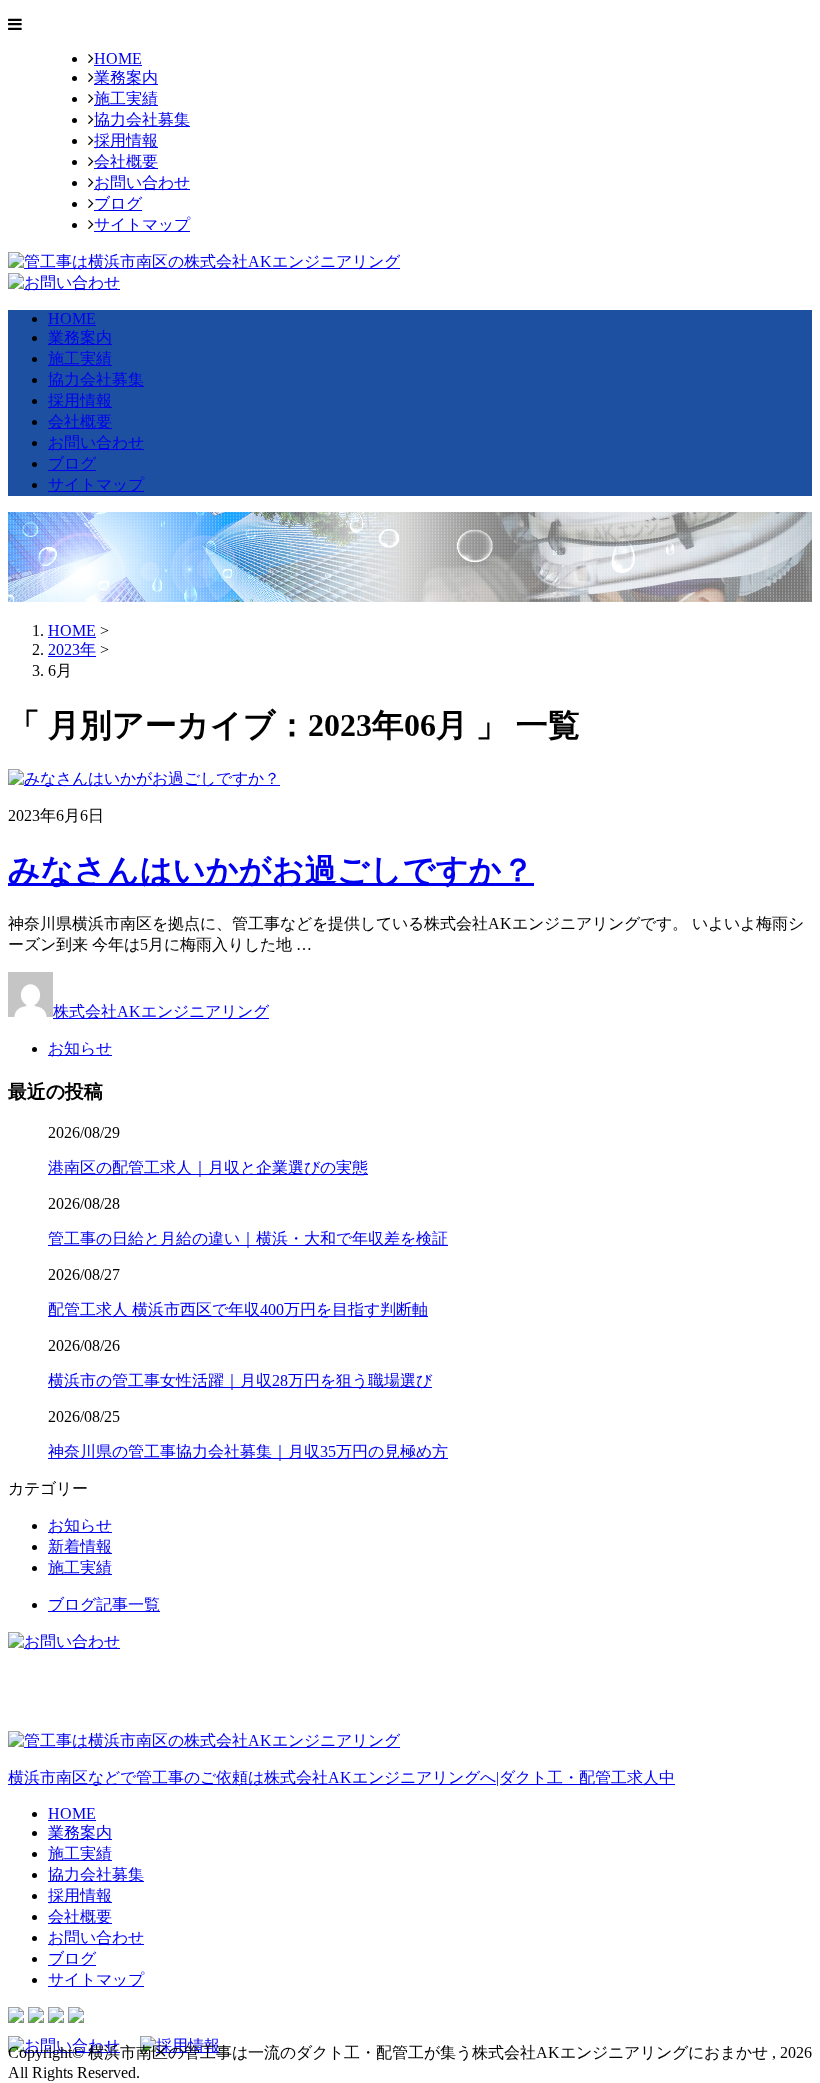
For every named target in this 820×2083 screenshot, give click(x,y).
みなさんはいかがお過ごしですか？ (271, 870)
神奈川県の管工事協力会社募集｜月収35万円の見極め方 (248, 1451)
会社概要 (126, 161)
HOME (118, 58)
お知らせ (80, 1048)
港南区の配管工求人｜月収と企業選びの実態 (208, 1167)
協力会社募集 (142, 119)
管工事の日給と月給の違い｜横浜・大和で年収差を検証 (248, 1238)
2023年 (72, 649)
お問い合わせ (142, 182)
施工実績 (126, 98)
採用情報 (126, 140)
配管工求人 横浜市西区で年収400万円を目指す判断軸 (238, 1309)
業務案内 (126, 77)
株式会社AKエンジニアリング (161, 1011)
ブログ (118, 203)
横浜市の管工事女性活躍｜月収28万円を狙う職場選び (240, 1380)
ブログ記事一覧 (104, 1604)
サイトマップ (142, 224)
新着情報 (80, 1546)
